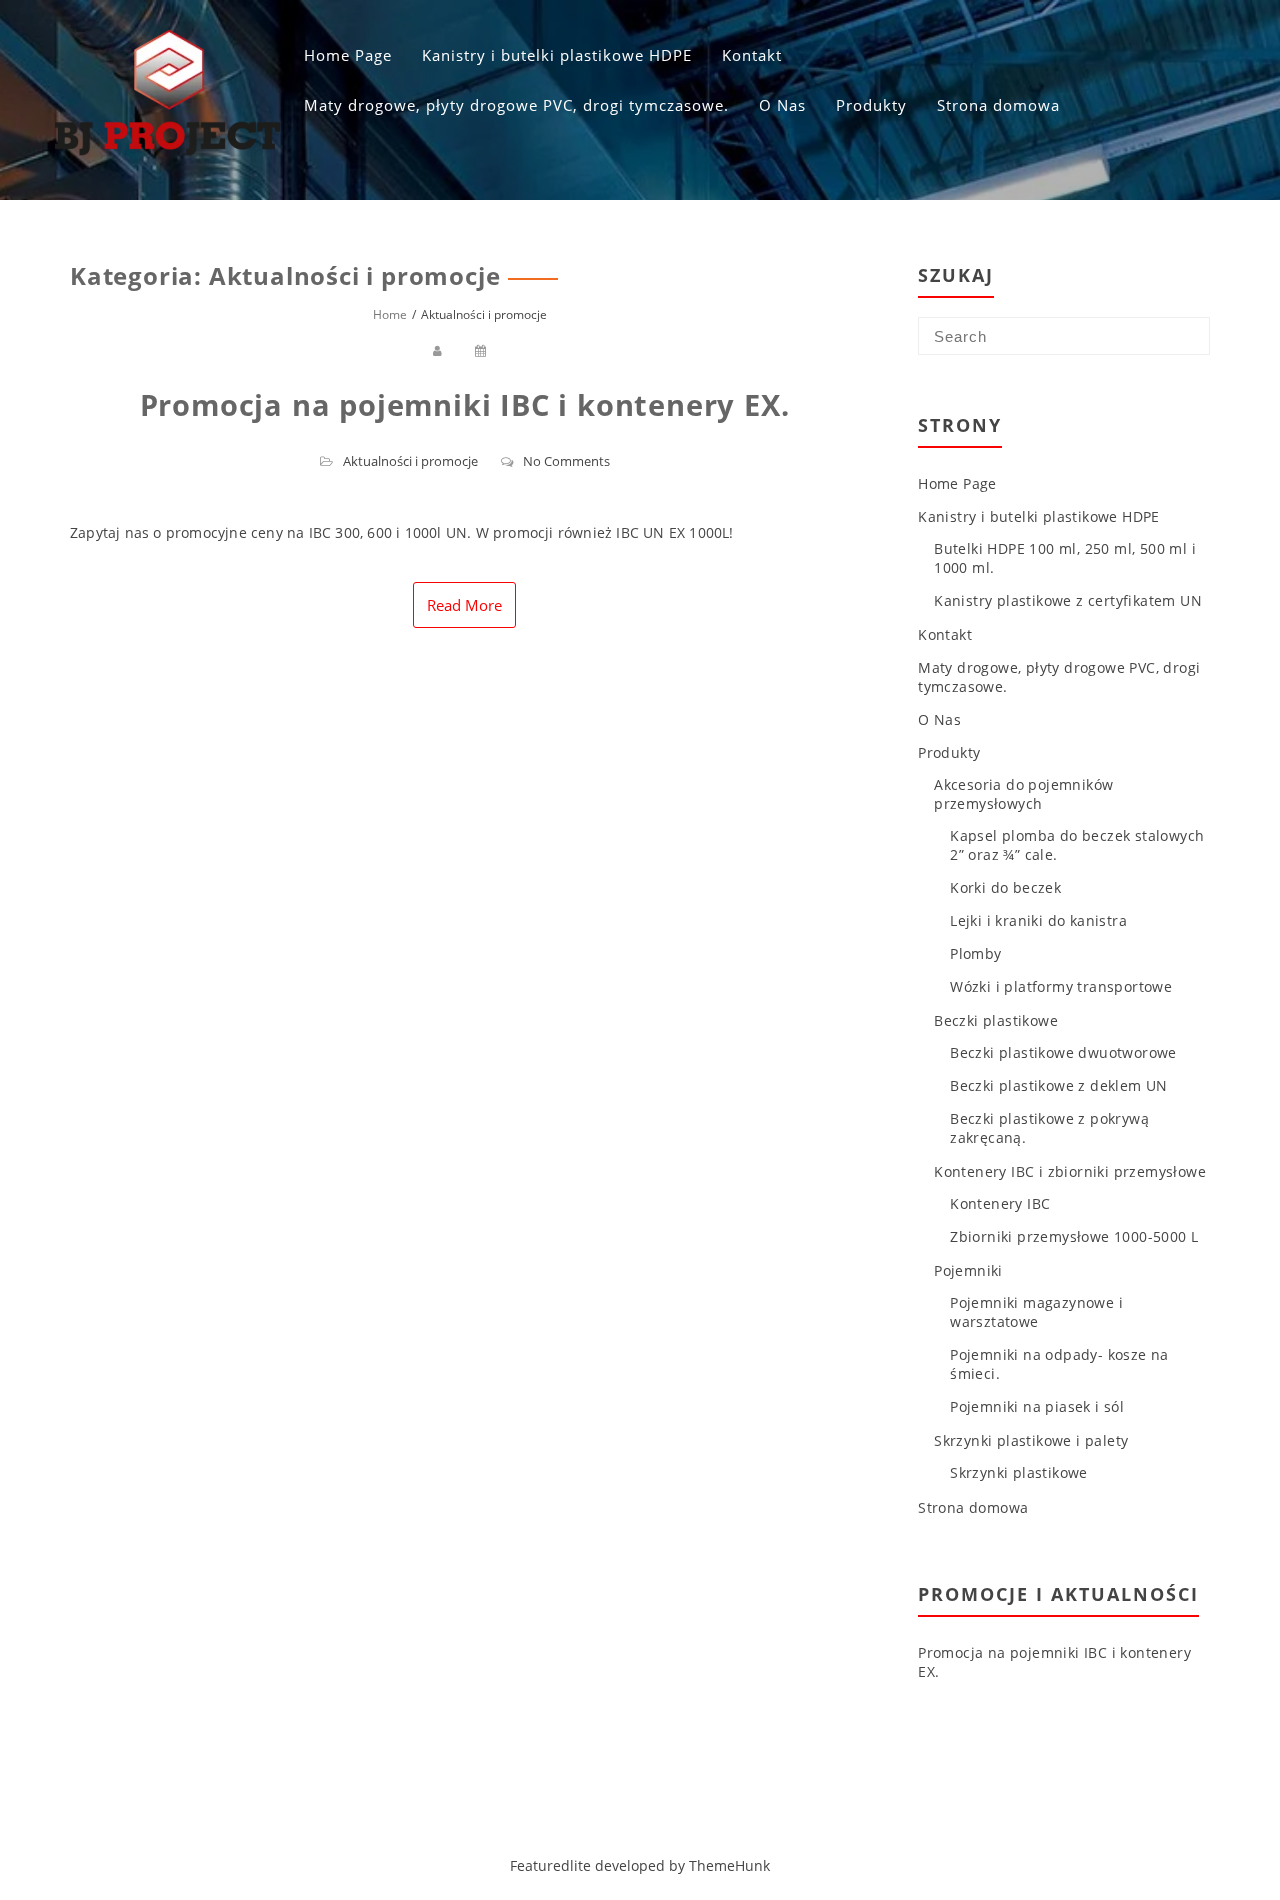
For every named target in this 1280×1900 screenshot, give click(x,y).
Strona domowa (998, 105)
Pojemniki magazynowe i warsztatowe (1036, 1312)
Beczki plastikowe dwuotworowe (1063, 1052)
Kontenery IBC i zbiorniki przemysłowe (1070, 1171)
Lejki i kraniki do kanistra (1038, 920)
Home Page (348, 55)
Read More (464, 605)
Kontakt (752, 55)
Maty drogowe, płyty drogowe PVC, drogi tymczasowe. (516, 105)
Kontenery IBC (1000, 1203)
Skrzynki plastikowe (1019, 1472)
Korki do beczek (1005, 887)
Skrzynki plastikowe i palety (1031, 1440)
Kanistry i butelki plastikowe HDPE (557, 55)
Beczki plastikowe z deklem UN (1059, 1085)
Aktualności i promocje (410, 461)
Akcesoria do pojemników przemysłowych (1023, 794)
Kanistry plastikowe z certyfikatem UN (1068, 600)
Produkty (871, 105)
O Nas (782, 105)
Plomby (975, 953)
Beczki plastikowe (996, 1020)
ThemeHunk (729, 1865)
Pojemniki (968, 1270)
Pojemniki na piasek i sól (1037, 1406)
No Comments (566, 461)
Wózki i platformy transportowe (1061, 986)
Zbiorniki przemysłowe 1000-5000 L (1074, 1236)
